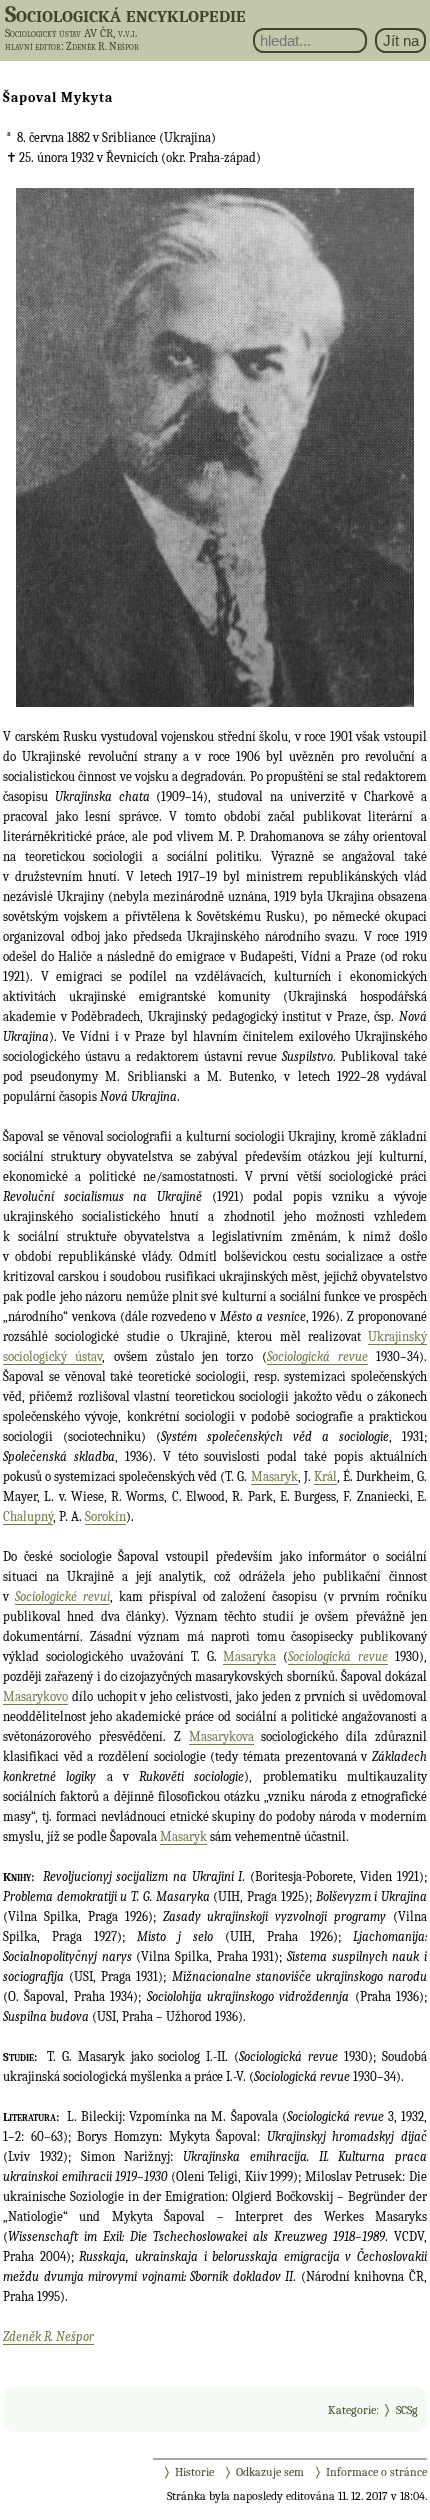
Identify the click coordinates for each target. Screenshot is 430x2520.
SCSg (407, 2410)
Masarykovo (35, 1696)
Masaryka (249, 1656)
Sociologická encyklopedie (125, 14)
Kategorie (352, 2410)
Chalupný (28, 1516)
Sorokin (105, 1516)
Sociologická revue (317, 1356)
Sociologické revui (62, 1596)
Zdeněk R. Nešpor (48, 2336)
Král (325, 1476)
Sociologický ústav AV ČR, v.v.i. (71, 33)
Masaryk (274, 1476)
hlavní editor (33, 46)
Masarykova (221, 1736)
